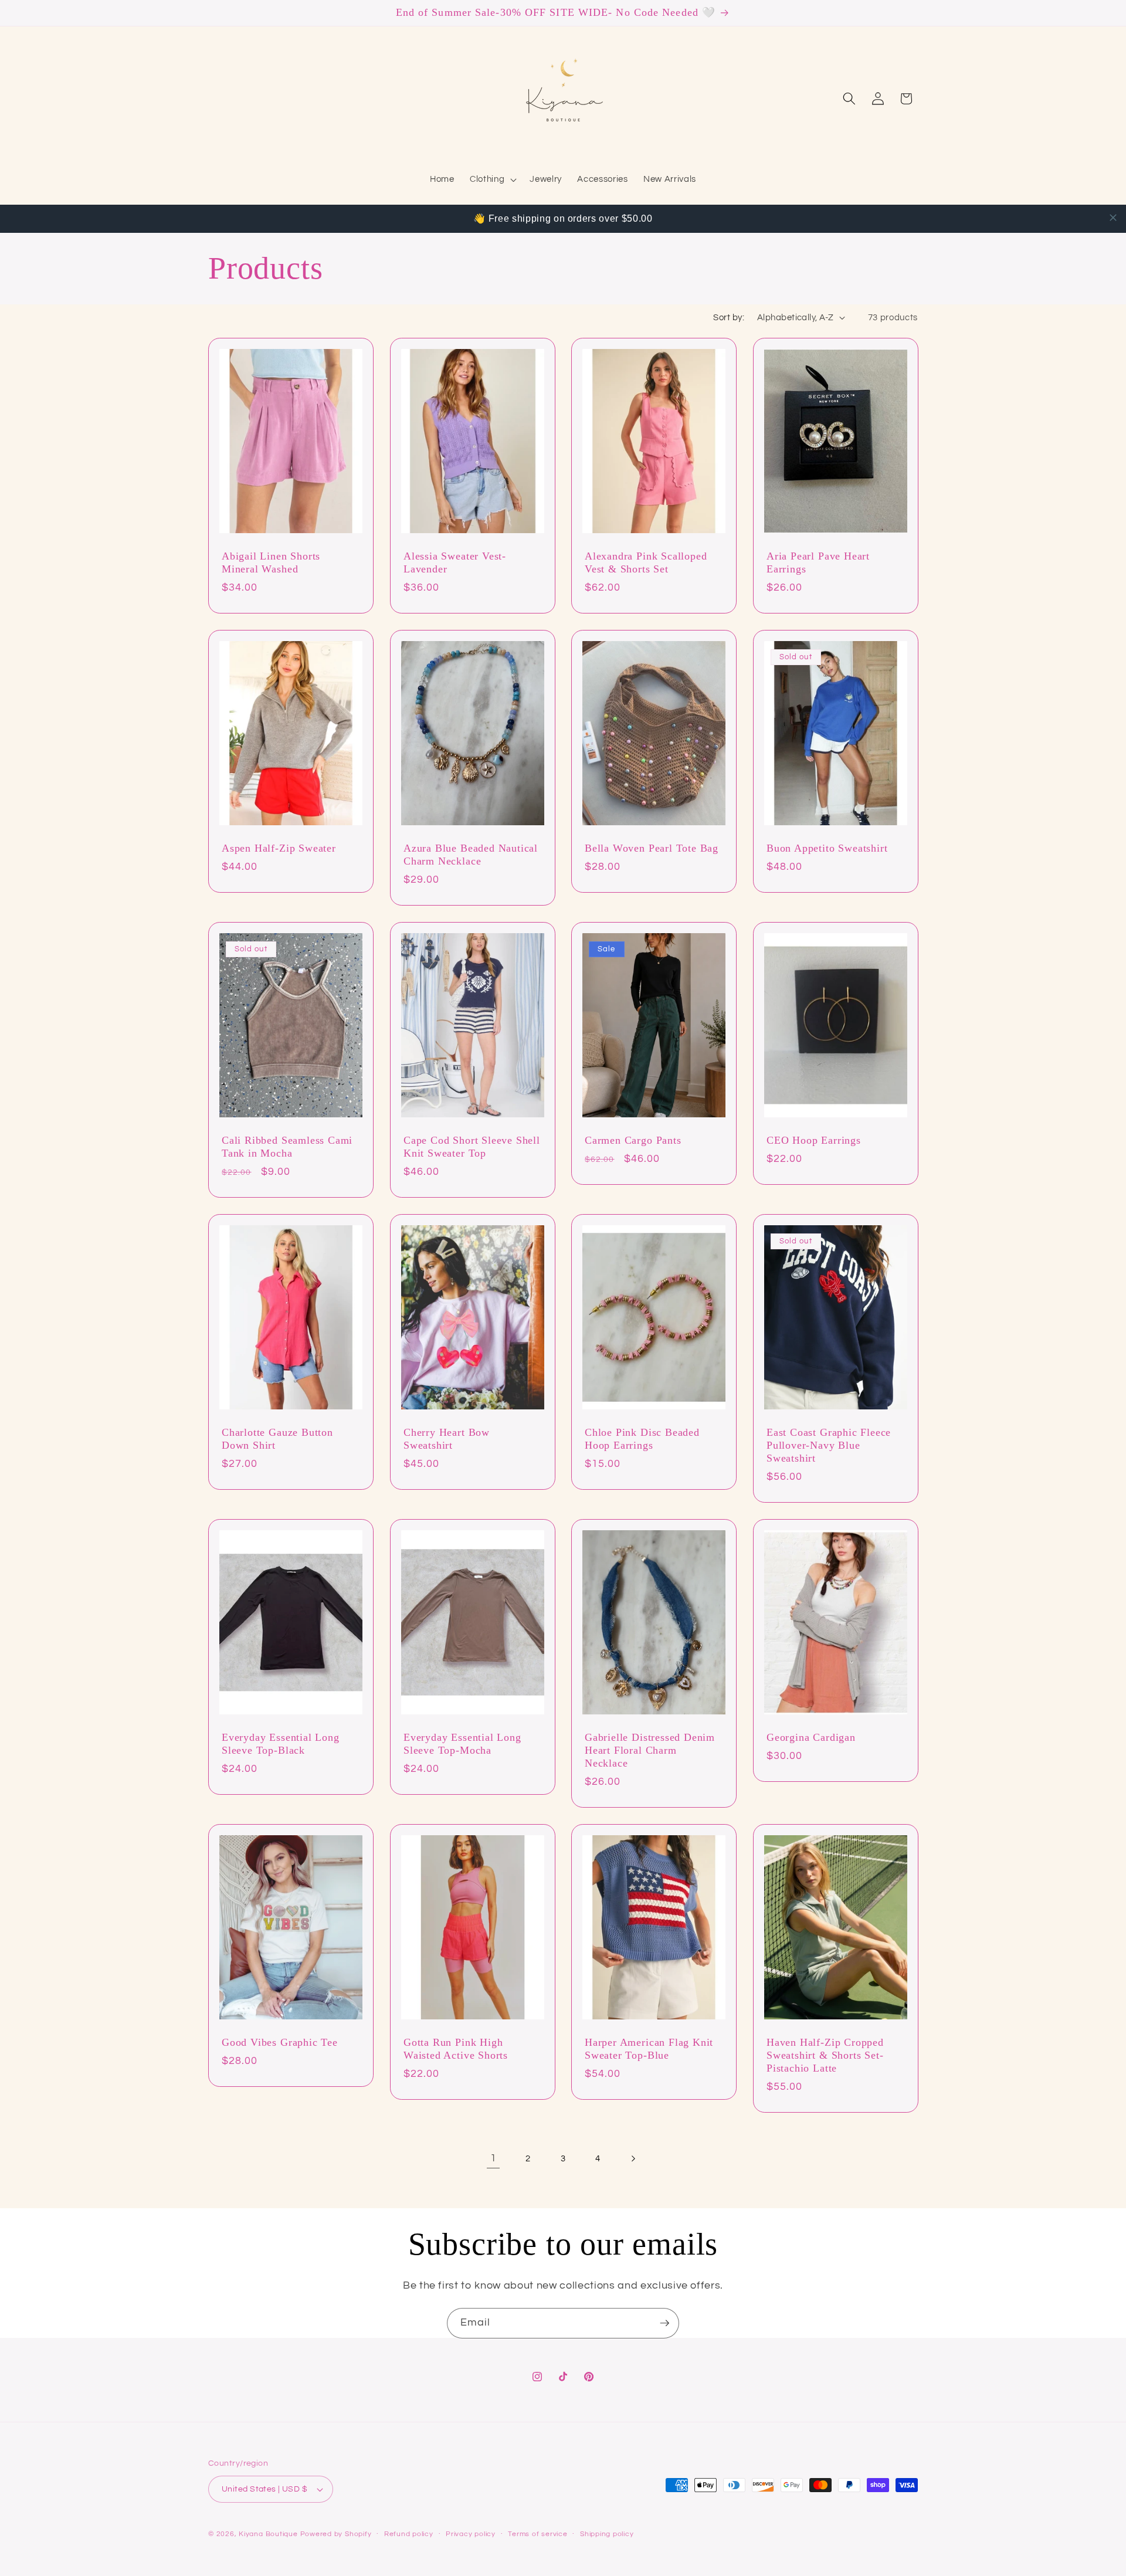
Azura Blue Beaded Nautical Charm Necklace (471, 855)
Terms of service (537, 2534)
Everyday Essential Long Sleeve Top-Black (281, 1744)
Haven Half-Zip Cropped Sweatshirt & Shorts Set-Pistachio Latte (825, 2055)
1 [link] (494, 2158)
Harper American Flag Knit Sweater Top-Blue (649, 2049)
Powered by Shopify (336, 2534)
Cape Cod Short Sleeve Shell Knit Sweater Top (472, 1147)
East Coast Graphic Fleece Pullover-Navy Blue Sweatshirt (829, 1445)
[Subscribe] (664, 2323)
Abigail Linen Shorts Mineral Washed (271, 562)
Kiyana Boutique (268, 2534)
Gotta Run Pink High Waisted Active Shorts (456, 2049)
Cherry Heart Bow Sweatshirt (447, 1439)
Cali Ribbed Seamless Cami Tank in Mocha (287, 1147)
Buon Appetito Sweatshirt (827, 848)
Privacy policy (471, 2534)
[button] (492, 179)
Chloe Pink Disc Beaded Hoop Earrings (642, 1439)
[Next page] (633, 2158)
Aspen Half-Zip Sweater (279, 848)
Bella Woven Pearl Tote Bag (652, 848)
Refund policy (409, 2534)
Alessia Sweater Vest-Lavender (455, 562)
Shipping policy (607, 2534)
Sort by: (729, 317)
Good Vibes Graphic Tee (280, 2042)
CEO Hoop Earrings (814, 1140)
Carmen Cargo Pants (633, 1140)
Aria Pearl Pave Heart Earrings (818, 562)
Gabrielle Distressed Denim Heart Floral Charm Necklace (650, 1750)
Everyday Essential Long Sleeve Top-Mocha (462, 1744)
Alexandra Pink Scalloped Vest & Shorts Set (646, 562)
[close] (1113, 218)
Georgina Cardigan (811, 1737)
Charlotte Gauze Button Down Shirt (277, 1439)
